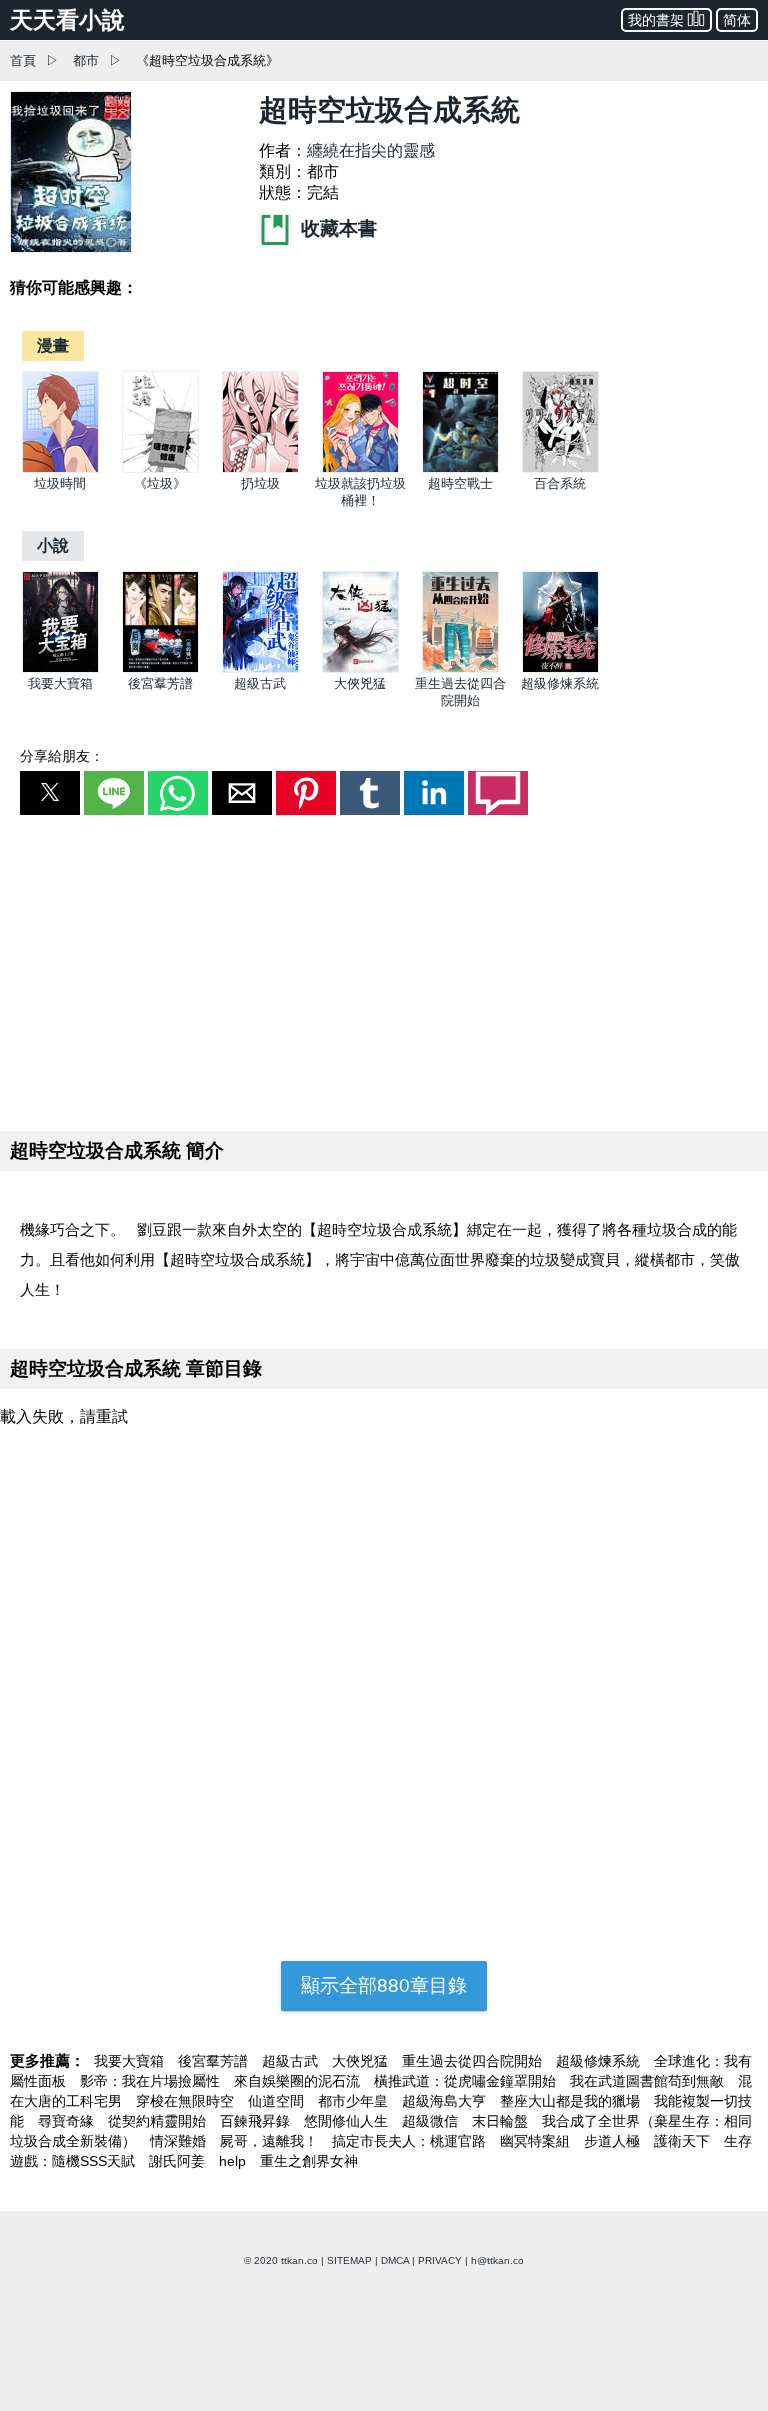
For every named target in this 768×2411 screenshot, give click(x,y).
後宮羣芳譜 (160, 683)
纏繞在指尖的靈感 (371, 150)
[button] (50, 793)
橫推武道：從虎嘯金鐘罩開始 (467, 2081)
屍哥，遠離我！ (271, 2141)
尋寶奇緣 (68, 2121)
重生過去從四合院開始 (474, 2061)
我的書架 (656, 20)
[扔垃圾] (260, 468)
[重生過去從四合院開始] (460, 668)
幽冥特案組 (537, 2141)
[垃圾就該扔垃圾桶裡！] (360, 468)
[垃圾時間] (60, 468)
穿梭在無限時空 (187, 2101)
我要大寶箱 (60, 683)
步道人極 (614, 2141)
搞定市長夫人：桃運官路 (411, 2141)
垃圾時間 (60, 483)
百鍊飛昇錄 (257, 2121)
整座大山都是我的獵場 (572, 2101)
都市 (86, 60)
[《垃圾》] (160, 468)
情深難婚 (180, 2141)
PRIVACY (440, 2260)
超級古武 (260, 683)
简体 (737, 20)
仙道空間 (278, 2101)
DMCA (395, 2260)
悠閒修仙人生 (348, 2121)
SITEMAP (349, 2260)
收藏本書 (336, 228)
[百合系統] (560, 468)
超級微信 (432, 2121)
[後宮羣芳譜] (160, 668)
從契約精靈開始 (159, 2121)
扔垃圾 (260, 483)
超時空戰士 (460, 483)
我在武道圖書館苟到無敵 (649, 2081)
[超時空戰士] (460, 468)
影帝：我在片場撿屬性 (152, 2081)
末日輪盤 (502, 2121)
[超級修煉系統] (560, 668)
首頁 (23, 60)
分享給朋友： (62, 756)
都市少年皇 (355, 2101)
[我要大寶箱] (60, 668)
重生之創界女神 (309, 2161)
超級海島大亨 (446, 2101)
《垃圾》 (160, 483)
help (234, 2161)
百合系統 (560, 483)
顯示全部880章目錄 (384, 1985)
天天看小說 (67, 20)
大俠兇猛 (360, 683)
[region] (384, 969)
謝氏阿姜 (179, 2161)
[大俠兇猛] (360, 668)
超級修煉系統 (560, 683)
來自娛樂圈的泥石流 (299, 2081)
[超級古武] (260, 668)
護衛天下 (684, 2141)
